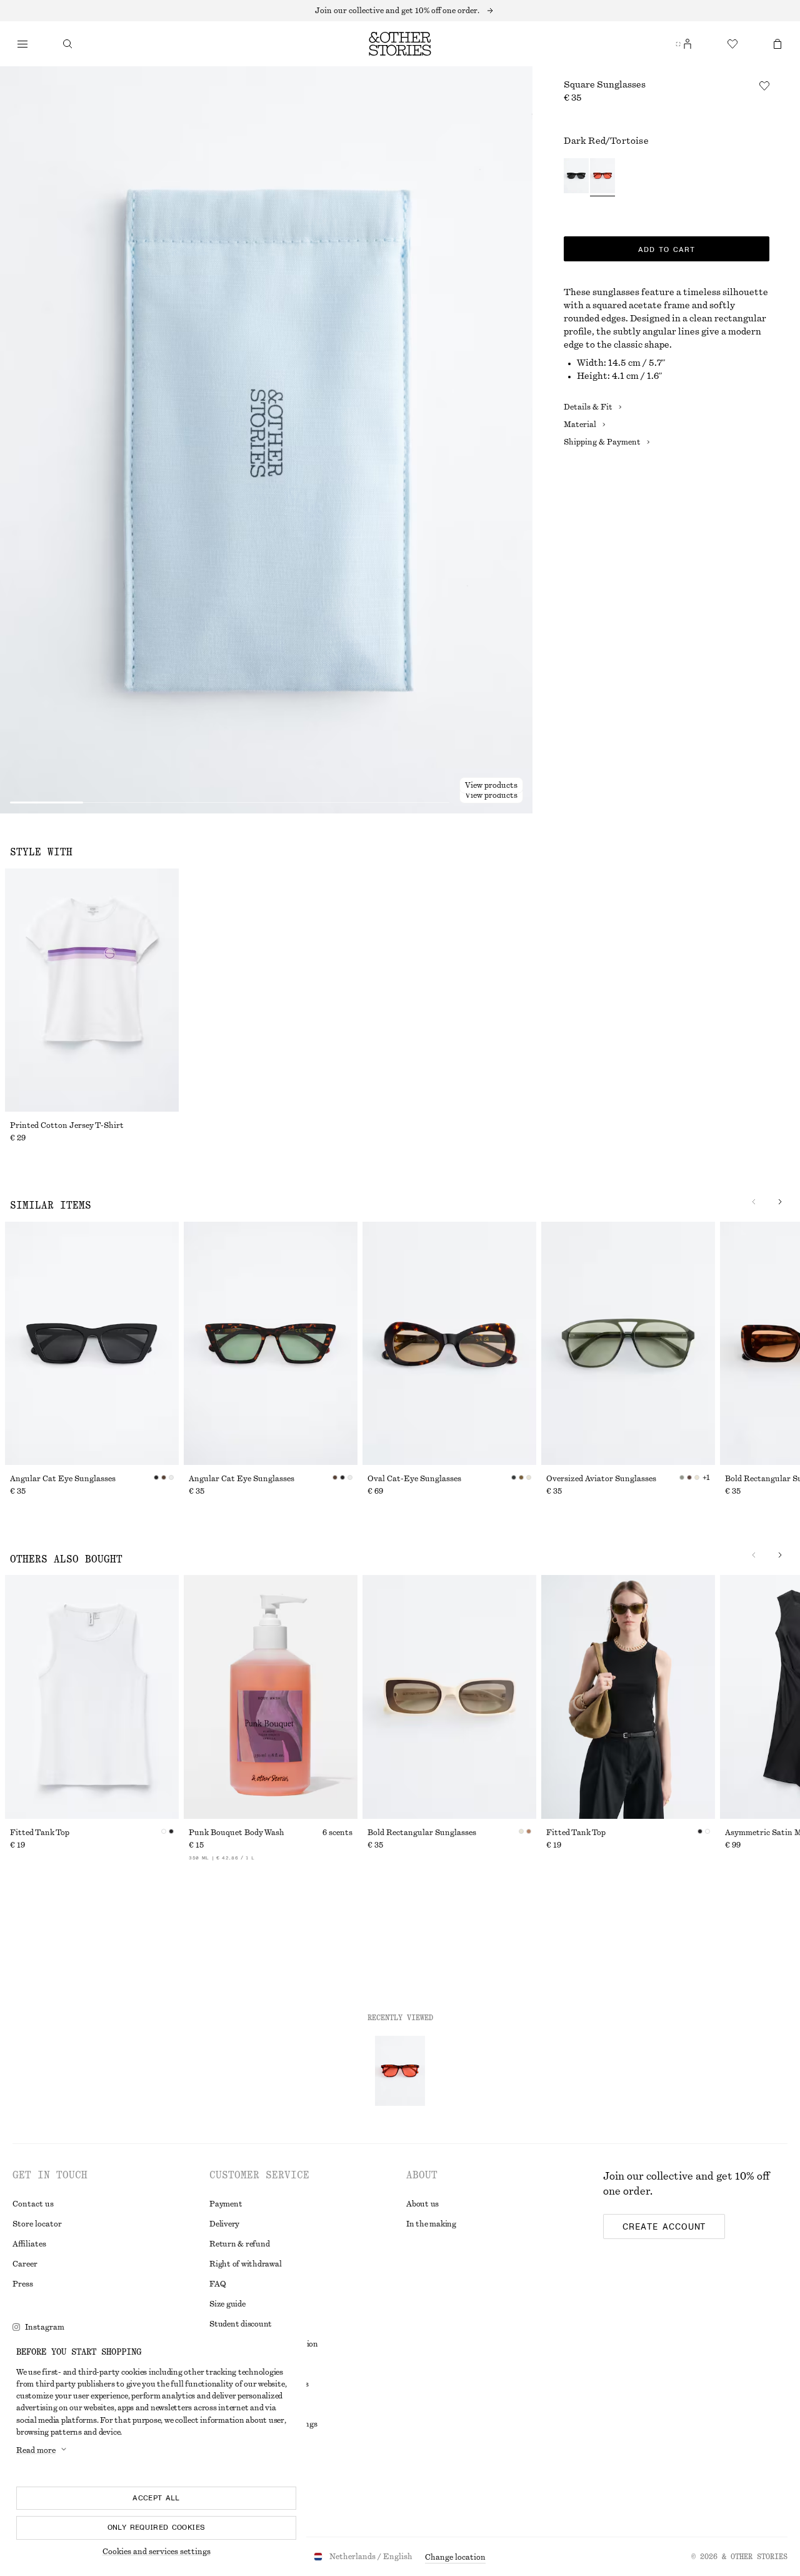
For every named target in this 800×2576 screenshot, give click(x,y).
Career (25, 2264)
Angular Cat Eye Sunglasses (63, 1479)
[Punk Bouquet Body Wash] (271, 1697)
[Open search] (67, 44)
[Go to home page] (400, 44)
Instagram (45, 2327)
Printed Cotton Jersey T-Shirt (67, 1125)
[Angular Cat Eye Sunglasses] (92, 1343)
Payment (226, 2204)
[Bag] (777, 44)
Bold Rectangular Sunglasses (422, 1833)
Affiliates (29, 2244)
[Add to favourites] (764, 86)
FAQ (217, 2284)
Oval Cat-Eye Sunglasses (414, 1479)
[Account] (687, 44)
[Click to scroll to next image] (780, 1202)
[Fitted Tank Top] (92, 1697)
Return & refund (239, 2244)
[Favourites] (732, 44)
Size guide (227, 2304)
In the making (431, 2224)
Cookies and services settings (157, 2552)
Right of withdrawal (245, 2264)
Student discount (241, 2324)
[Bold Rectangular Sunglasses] (449, 1697)
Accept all (156, 2498)
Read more (36, 2450)
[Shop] (22, 44)
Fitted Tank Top (40, 1833)
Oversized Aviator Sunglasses (601, 1479)
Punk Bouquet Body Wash (237, 1833)
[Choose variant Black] (576, 177)
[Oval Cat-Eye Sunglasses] (449, 1343)
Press (23, 2284)
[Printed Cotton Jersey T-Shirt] (92, 990)
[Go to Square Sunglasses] (400, 2071)
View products (491, 795)
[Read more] (400, 11)
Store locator (37, 2224)
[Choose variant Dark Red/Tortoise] (602, 177)
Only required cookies (157, 2527)
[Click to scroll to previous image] (754, 1202)
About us (422, 2204)
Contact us (33, 2204)
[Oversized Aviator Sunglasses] (628, 1343)
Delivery (224, 2224)
